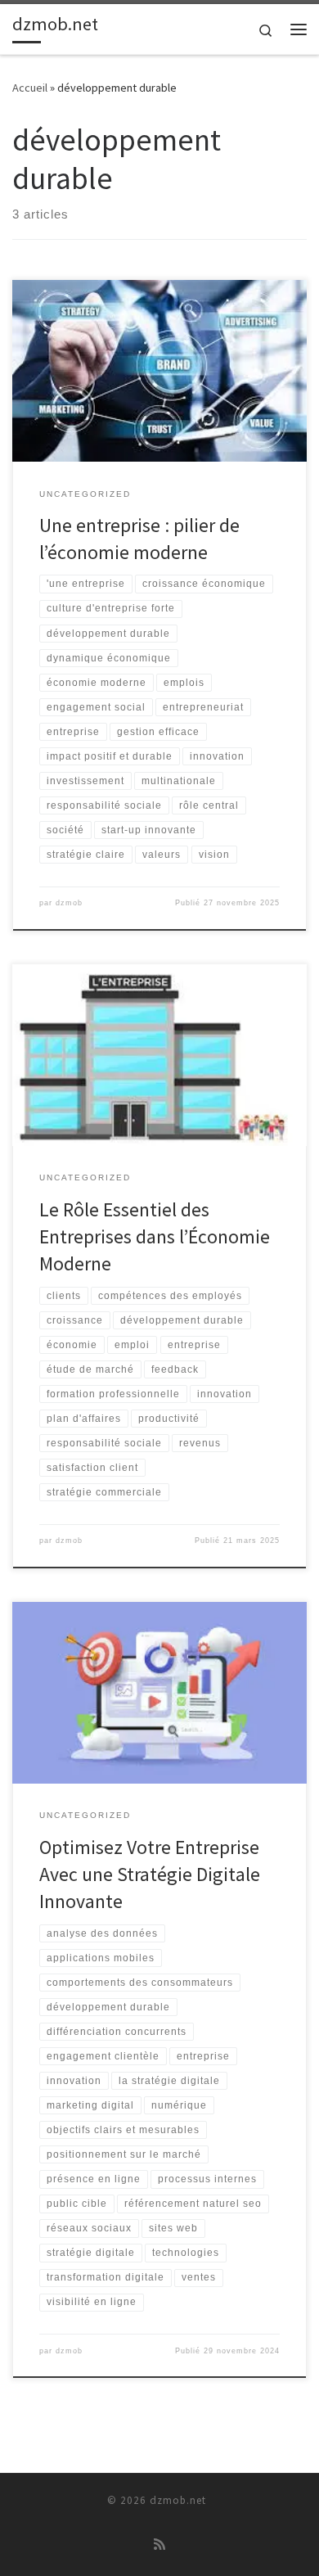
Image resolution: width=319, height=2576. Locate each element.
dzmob (69, 903)
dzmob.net (178, 2500)
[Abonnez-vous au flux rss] (159, 2544)
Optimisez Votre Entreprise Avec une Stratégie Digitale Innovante (150, 1874)
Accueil (30, 88)
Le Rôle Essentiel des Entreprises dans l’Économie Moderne (155, 1237)
